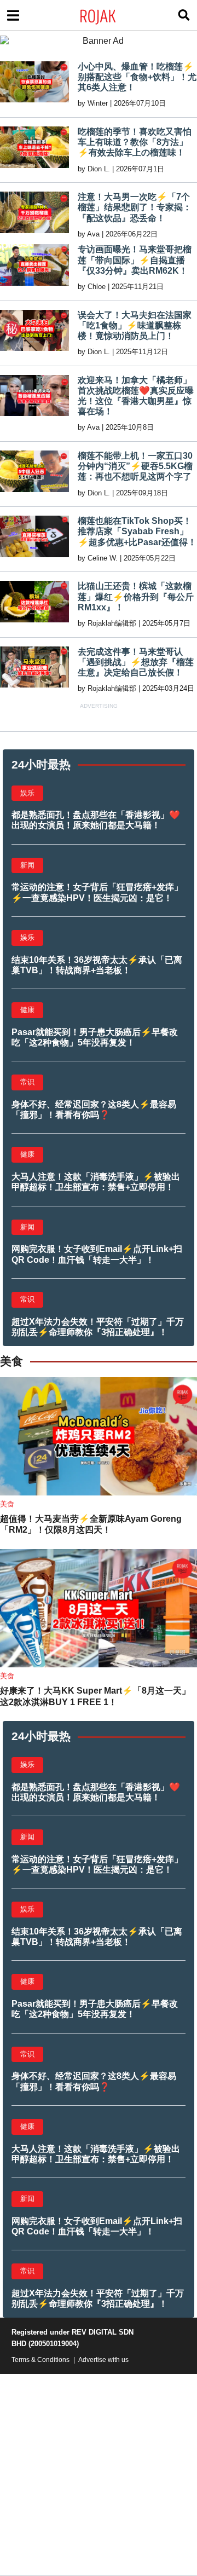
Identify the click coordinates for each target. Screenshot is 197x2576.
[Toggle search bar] (184, 15)
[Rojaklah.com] (112, 15)
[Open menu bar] (13, 15)
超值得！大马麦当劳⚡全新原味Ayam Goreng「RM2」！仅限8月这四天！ (91, 1524)
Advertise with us (103, 2360)
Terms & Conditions (40, 2360)
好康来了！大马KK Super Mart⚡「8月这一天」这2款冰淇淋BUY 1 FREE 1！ (95, 1696)
